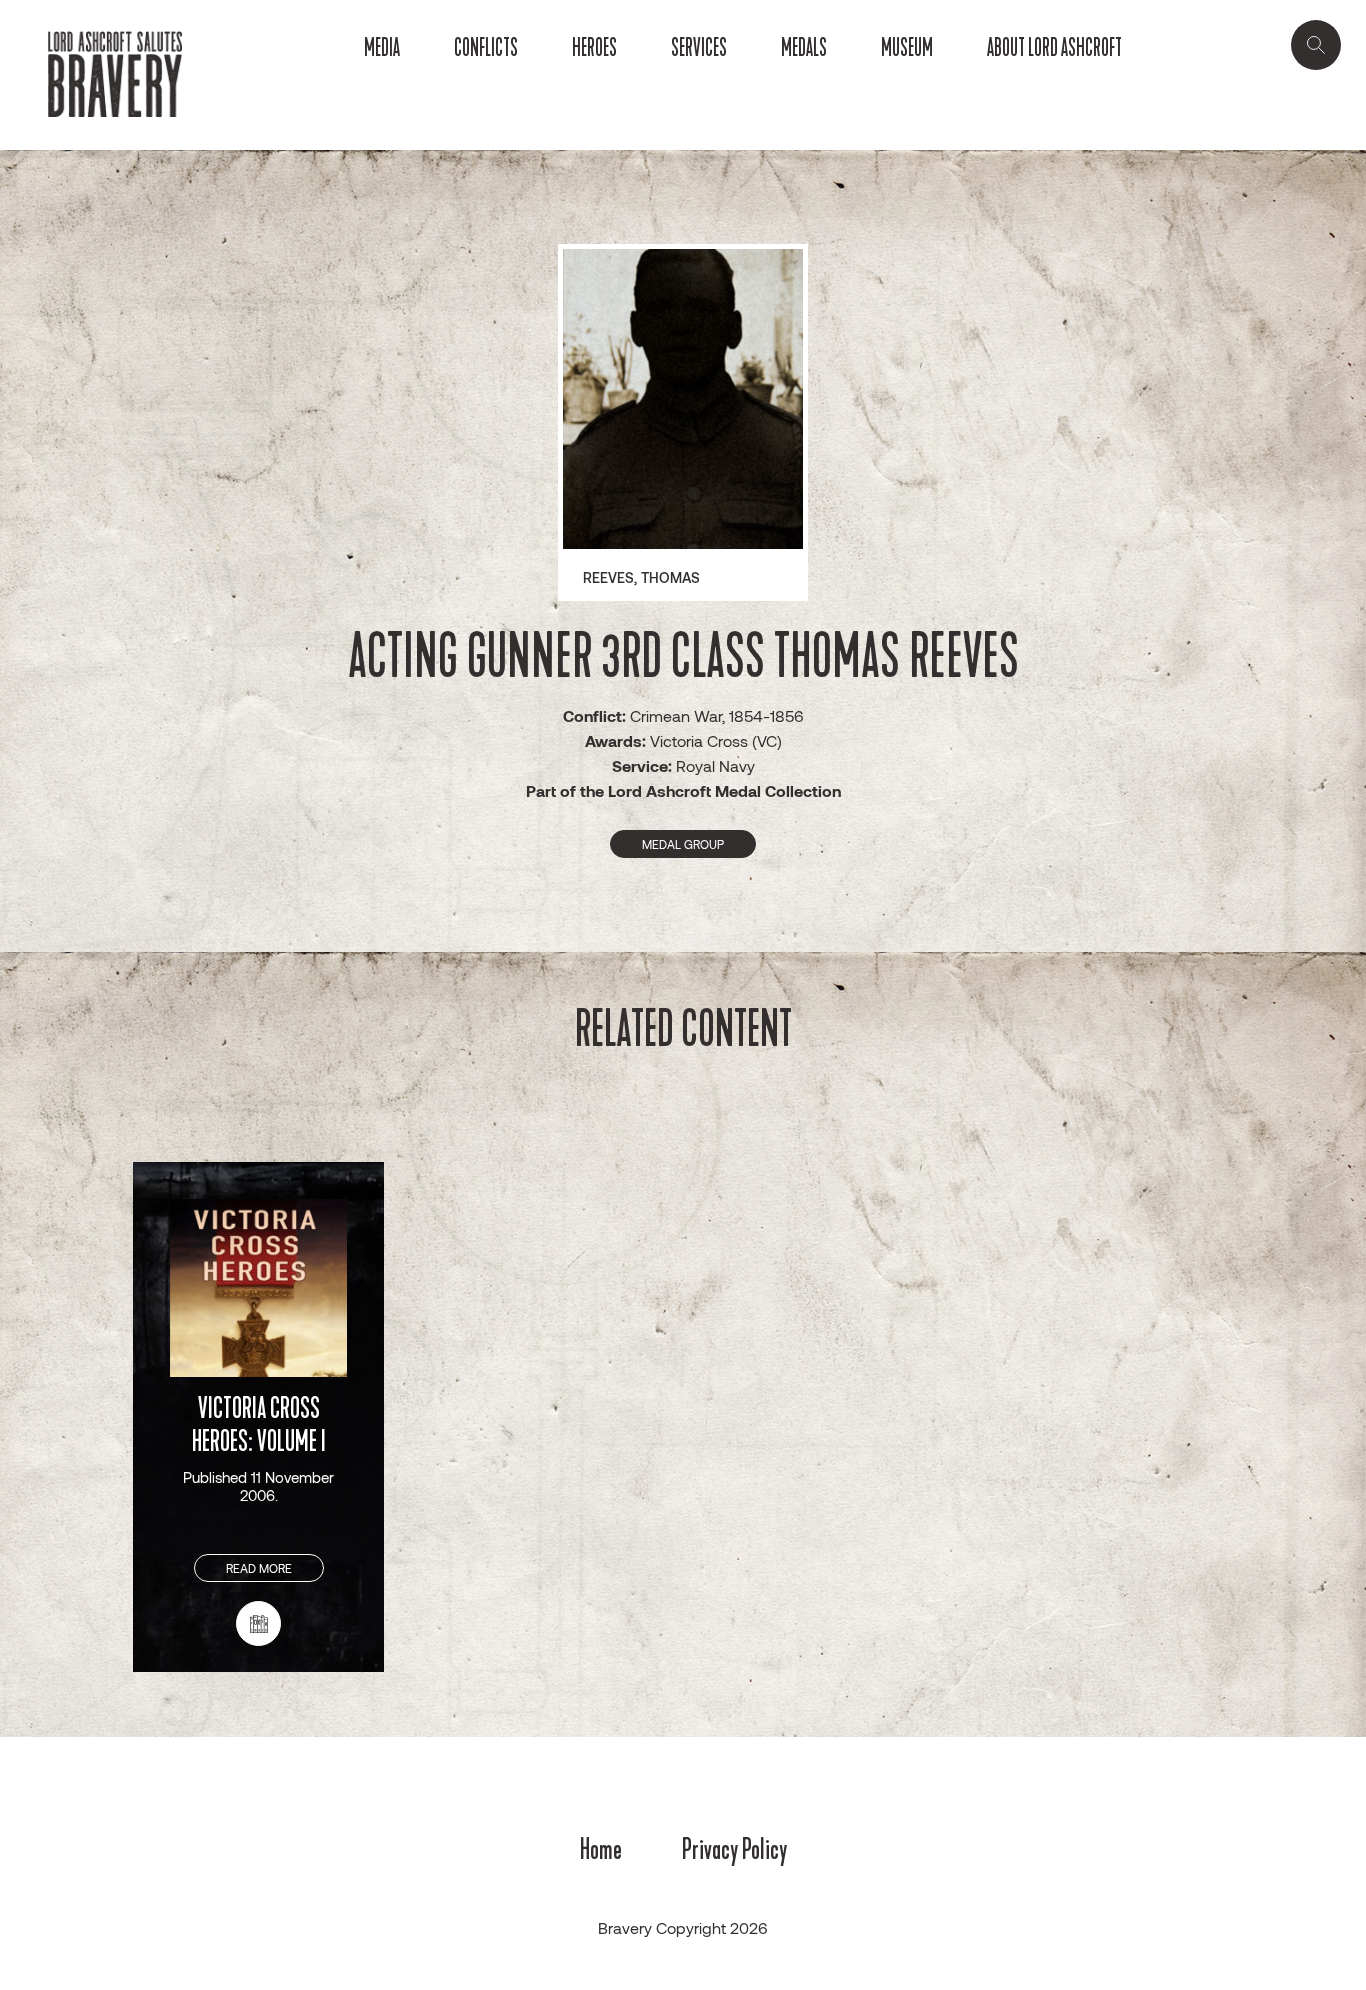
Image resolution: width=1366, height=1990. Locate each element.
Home (601, 1849)
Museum (907, 48)
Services (699, 48)
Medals (804, 48)
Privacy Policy (734, 1849)
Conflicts (486, 48)
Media (382, 48)
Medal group (683, 844)
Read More (259, 1568)
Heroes (594, 48)
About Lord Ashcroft (1054, 48)
